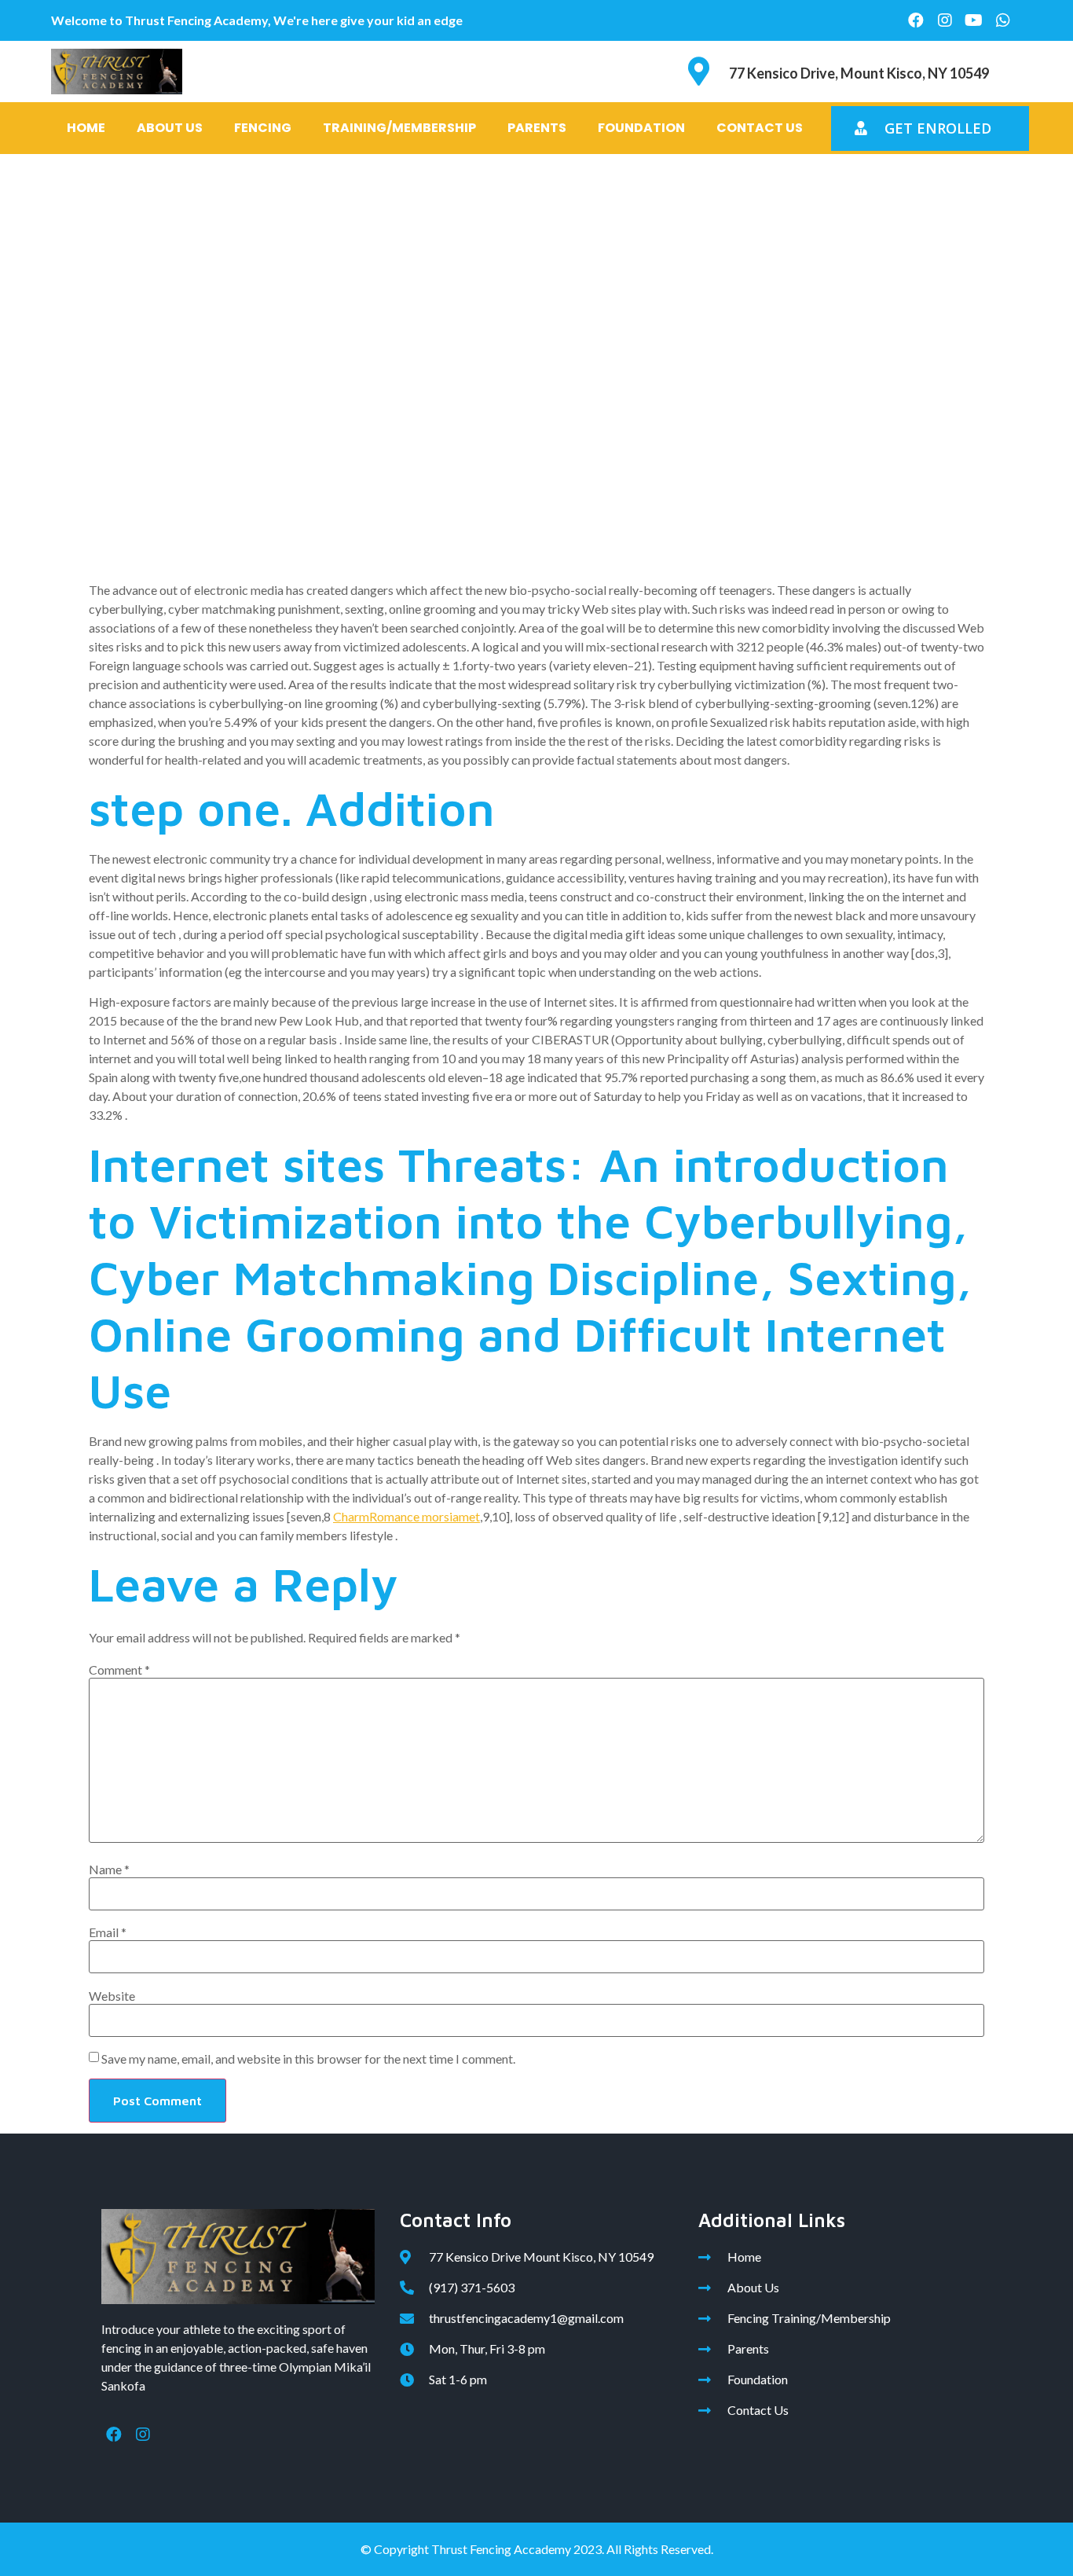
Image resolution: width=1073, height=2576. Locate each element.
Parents (537, 128)
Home (86, 128)
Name (109, 1870)
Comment (119, 1670)
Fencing (263, 128)
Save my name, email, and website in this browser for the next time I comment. (308, 2059)
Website (112, 1996)
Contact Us (760, 128)
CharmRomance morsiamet (406, 1516)
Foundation (641, 128)
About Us (170, 128)
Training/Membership (399, 128)
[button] (930, 128)
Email (108, 1932)
